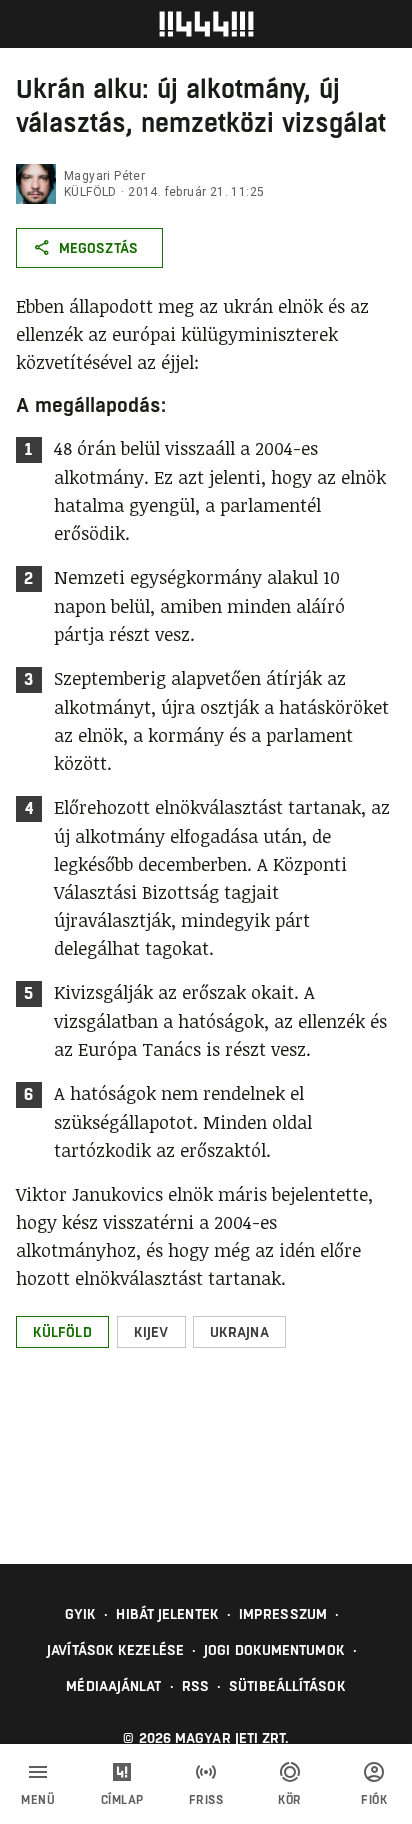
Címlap (122, 1800)
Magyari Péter (104, 176)
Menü (38, 1800)
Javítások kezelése (115, 1650)
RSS (195, 1686)
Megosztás (98, 248)
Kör (290, 1800)
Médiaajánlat (113, 1686)
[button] (62, 1332)
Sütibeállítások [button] (287, 1686)
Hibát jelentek (167, 1614)
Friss (206, 1800)
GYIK (80, 1614)
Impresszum (283, 1614)
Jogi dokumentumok (274, 1650)
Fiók (374, 1800)
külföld (90, 192)
